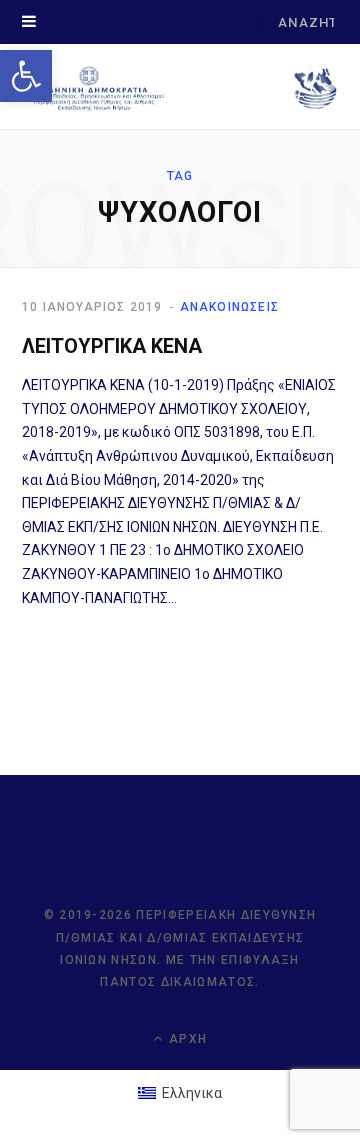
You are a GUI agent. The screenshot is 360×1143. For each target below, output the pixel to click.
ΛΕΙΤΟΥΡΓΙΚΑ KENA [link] (112, 346)
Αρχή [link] (186, 1039)
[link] (26, 76)
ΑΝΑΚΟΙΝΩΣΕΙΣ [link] (229, 307)
